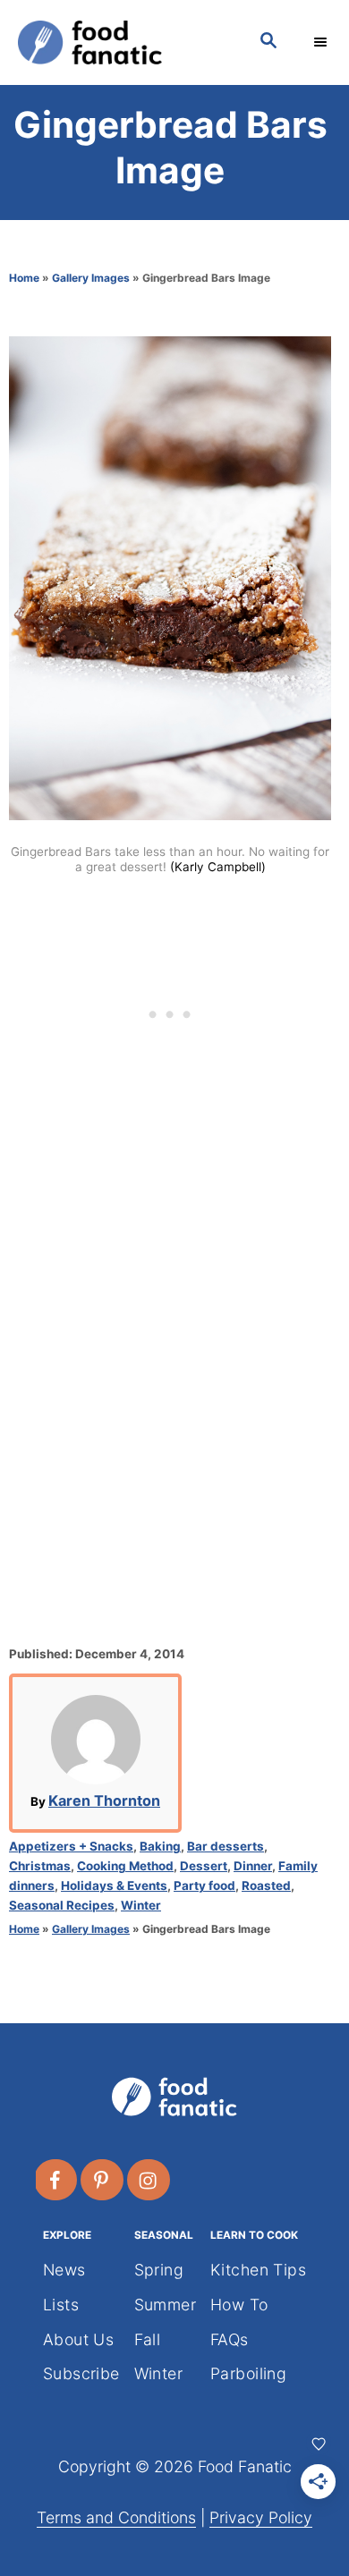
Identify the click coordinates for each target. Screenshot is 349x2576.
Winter (141, 1905)
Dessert (204, 1866)
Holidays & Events (114, 1885)
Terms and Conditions (116, 2517)
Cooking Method (125, 1866)
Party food (204, 1885)
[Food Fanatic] (121, 42)
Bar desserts (226, 1846)
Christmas (40, 1866)
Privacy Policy (261, 2517)
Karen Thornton (104, 1801)
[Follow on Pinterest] (103, 2180)
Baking (160, 1846)
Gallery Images (91, 278)
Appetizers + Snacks (71, 1846)
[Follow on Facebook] (56, 2180)
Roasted (266, 1885)
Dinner (253, 1866)
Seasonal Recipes (62, 1905)
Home (24, 278)
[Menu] (322, 42)
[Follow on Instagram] (149, 2180)
